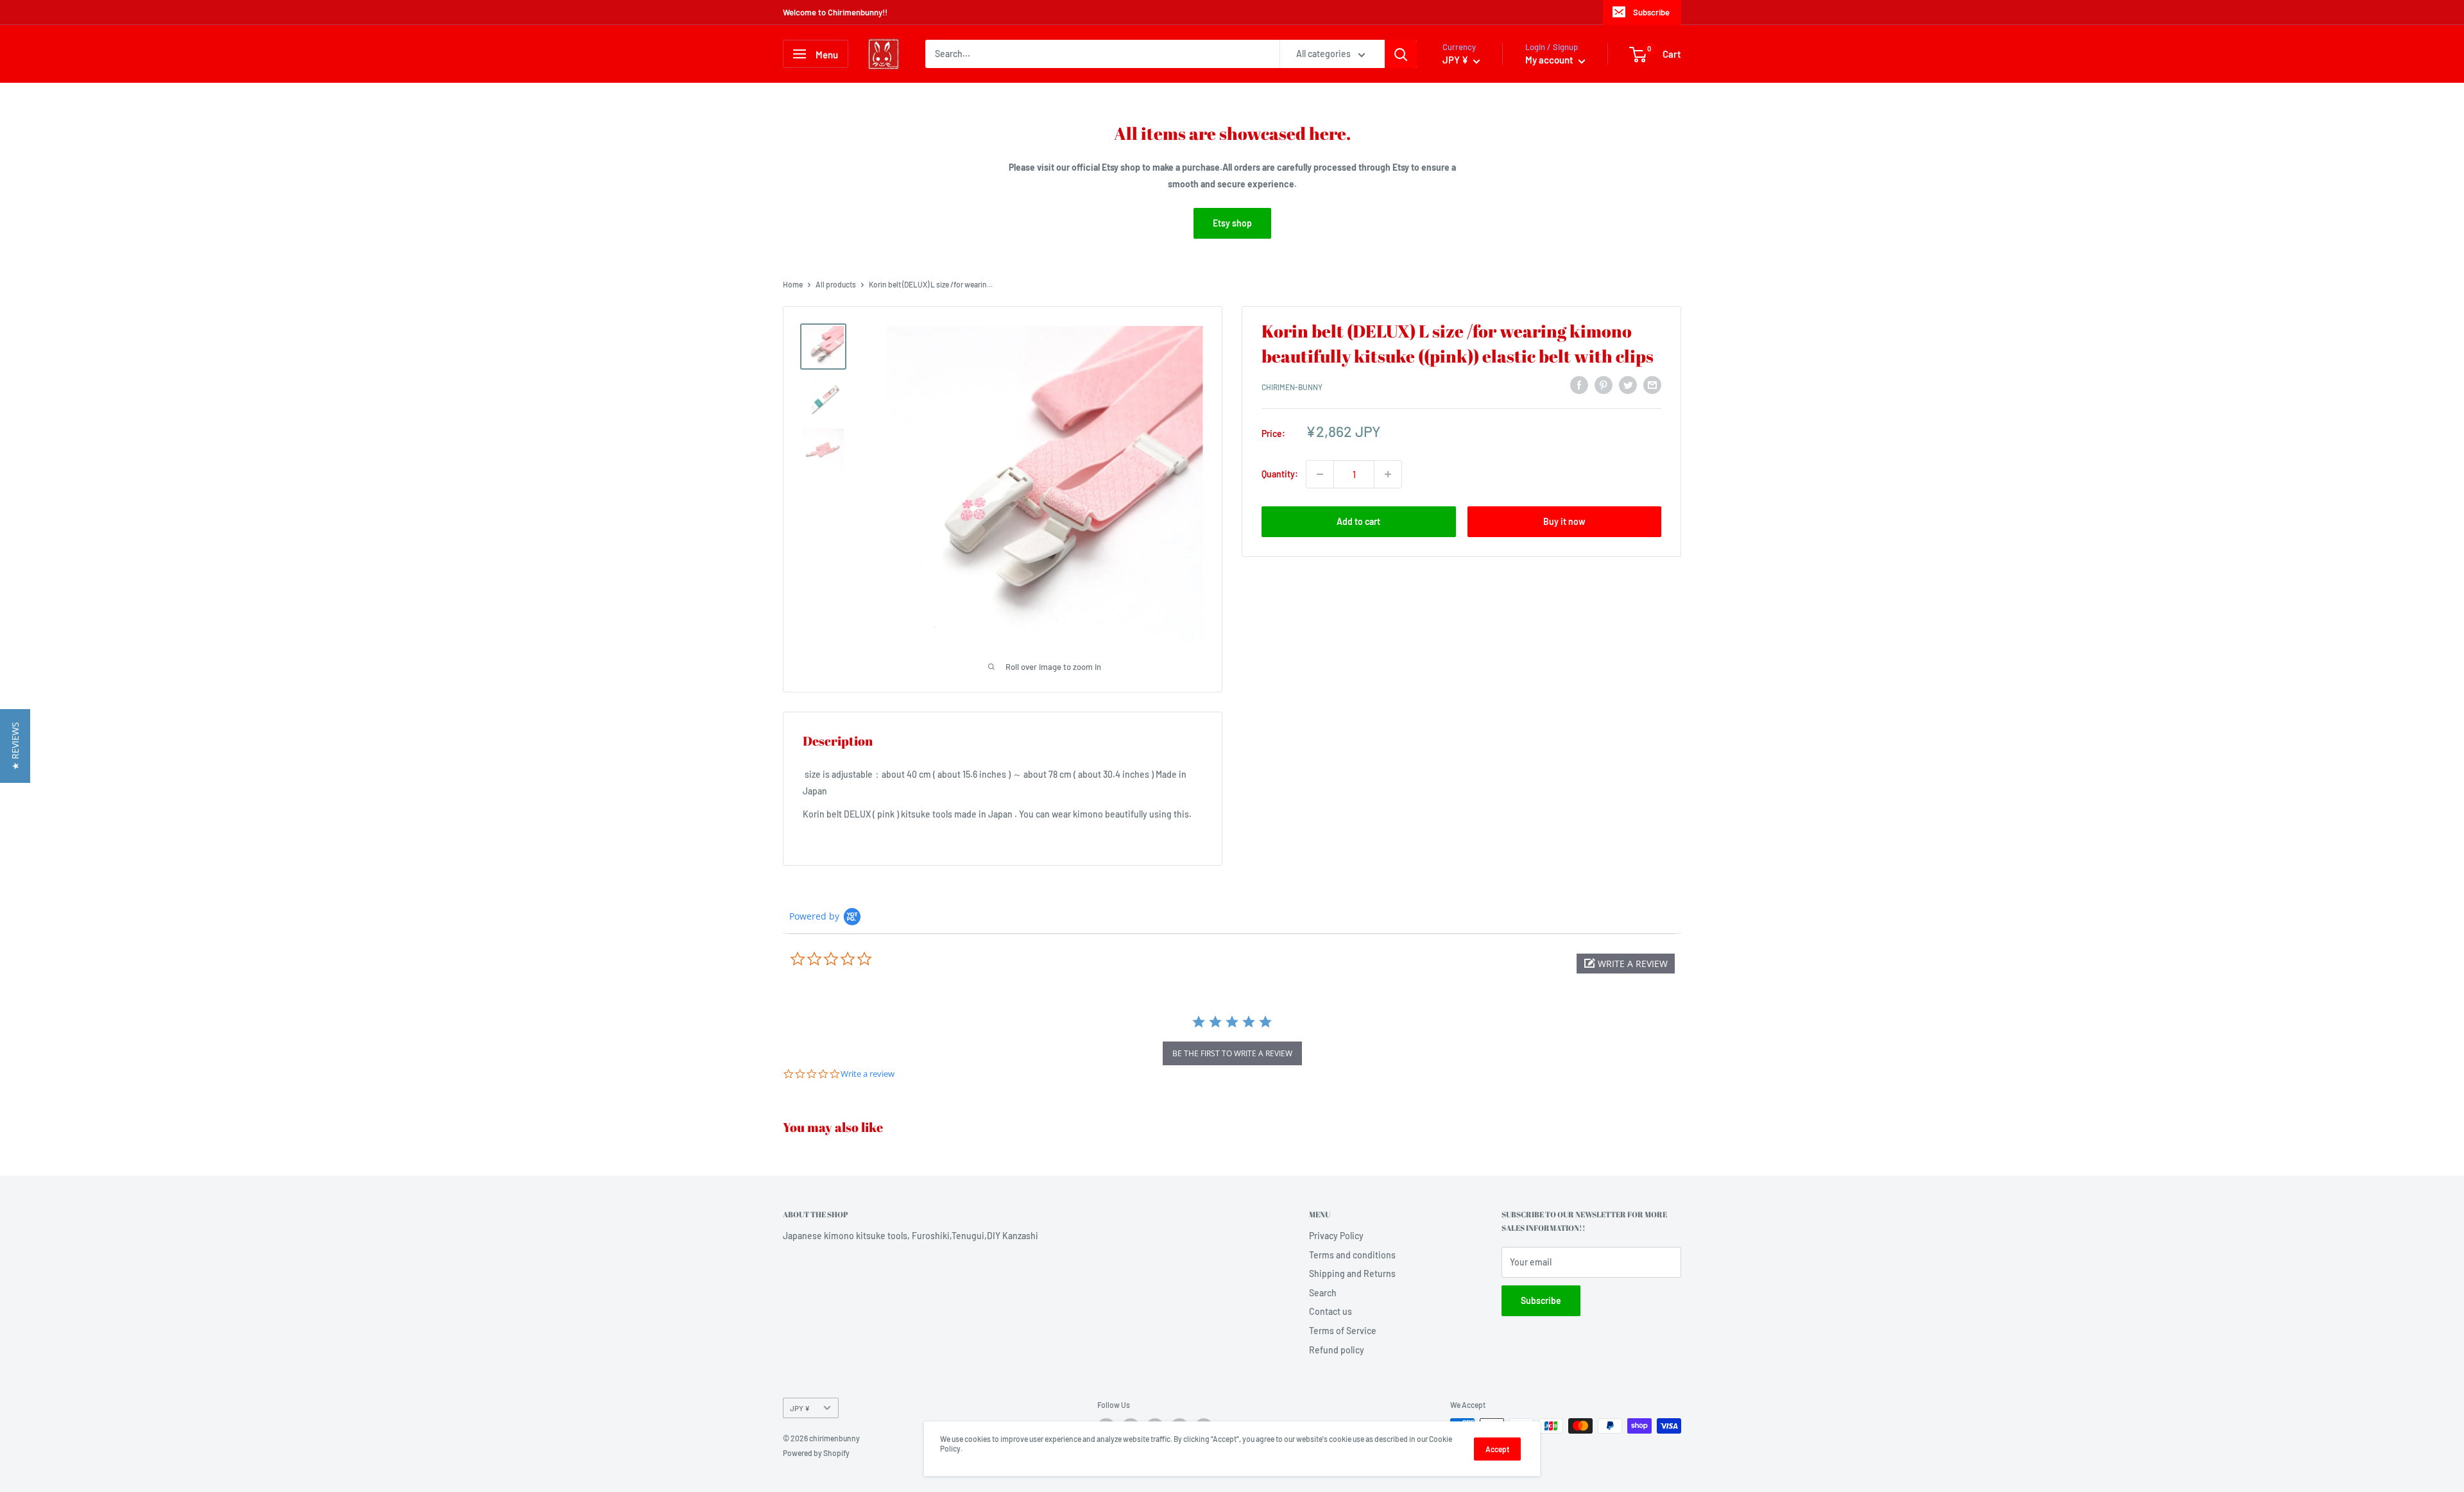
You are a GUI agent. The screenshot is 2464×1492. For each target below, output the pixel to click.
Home (793, 284)
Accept (1497, 1449)
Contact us (1330, 1311)
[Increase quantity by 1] (1388, 474)
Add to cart (1358, 521)
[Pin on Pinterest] (1604, 385)
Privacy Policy (1336, 1236)
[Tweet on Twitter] (1628, 385)
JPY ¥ (800, 1408)
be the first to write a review (1232, 1053)
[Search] (1401, 54)
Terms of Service (1343, 1331)
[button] (1626, 964)
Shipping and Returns (1352, 1273)
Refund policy (1337, 1350)
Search (1323, 1293)
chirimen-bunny (1292, 387)
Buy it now (1564, 521)
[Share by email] (1652, 385)
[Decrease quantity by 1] (1320, 474)
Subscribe (1651, 12)
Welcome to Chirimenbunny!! (835, 12)
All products (836, 284)
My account (1550, 60)
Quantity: (1280, 474)
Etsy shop (1232, 223)
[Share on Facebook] (1579, 385)
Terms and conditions (1352, 1255)
